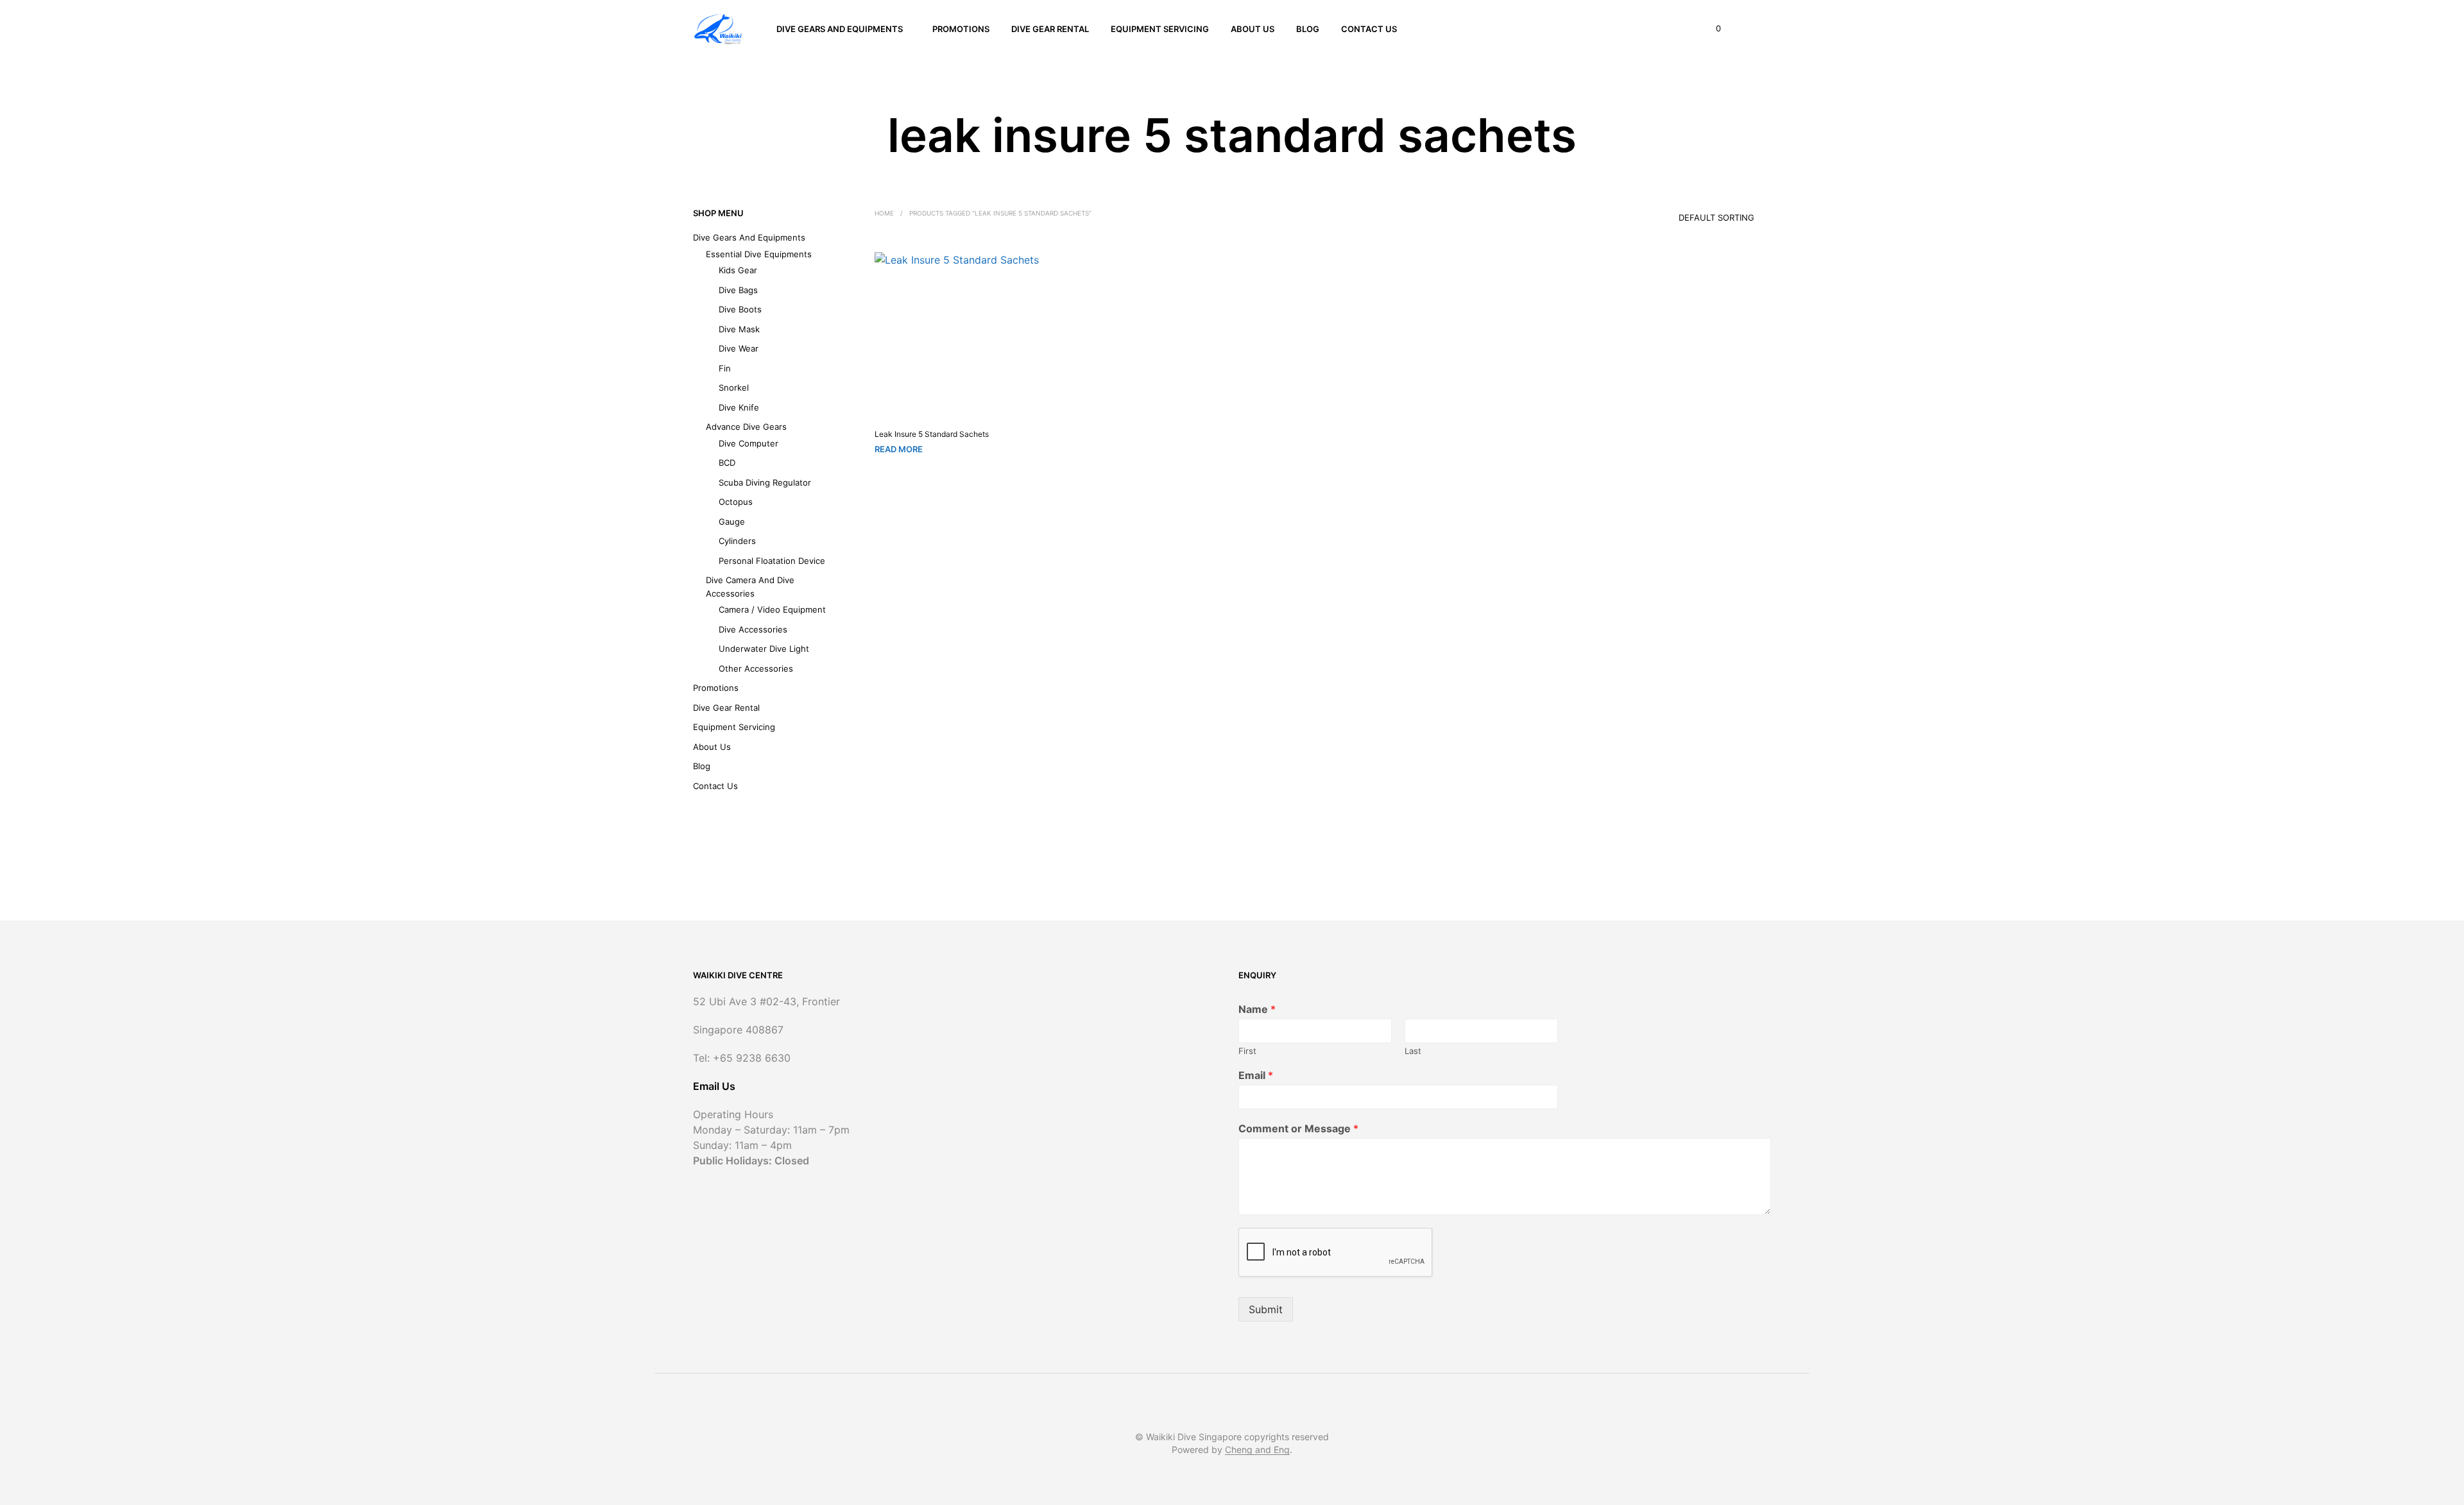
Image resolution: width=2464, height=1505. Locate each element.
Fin (725, 368)
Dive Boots (740, 309)
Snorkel (734, 387)
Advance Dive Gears (746, 427)
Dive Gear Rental (1050, 29)
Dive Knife (739, 407)
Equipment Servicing (1160, 29)
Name (1257, 1009)
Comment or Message (1298, 1128)
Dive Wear (739, 348)
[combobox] (1698, 213)
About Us (1253, 29)
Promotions (961, 29)
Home (884, 213)
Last (1413, 1051)
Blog (1308, 29)
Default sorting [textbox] (1716, 217)
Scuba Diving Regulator (765, 482)
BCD (727, 463)
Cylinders (737, 541)
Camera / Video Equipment (772, 609)
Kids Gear (738, 270)
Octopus (736, 502)
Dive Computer (749, 443)
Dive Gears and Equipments (840, 29)
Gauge (732, 522)
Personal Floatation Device (772, 561)
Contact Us (1369, 29)
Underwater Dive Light (764, 649)
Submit (1266, 1309)
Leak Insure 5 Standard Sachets (932, 434)
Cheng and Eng (1257, 1450)
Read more (899, 449)
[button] (1711, 29)
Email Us (714, 1086)
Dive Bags (738, 290)
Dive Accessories (753, 629)
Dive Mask (739, 329)
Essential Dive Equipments (759, 254)
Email (1256, 1075)
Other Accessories (756, 668)
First (1247, 1051)
